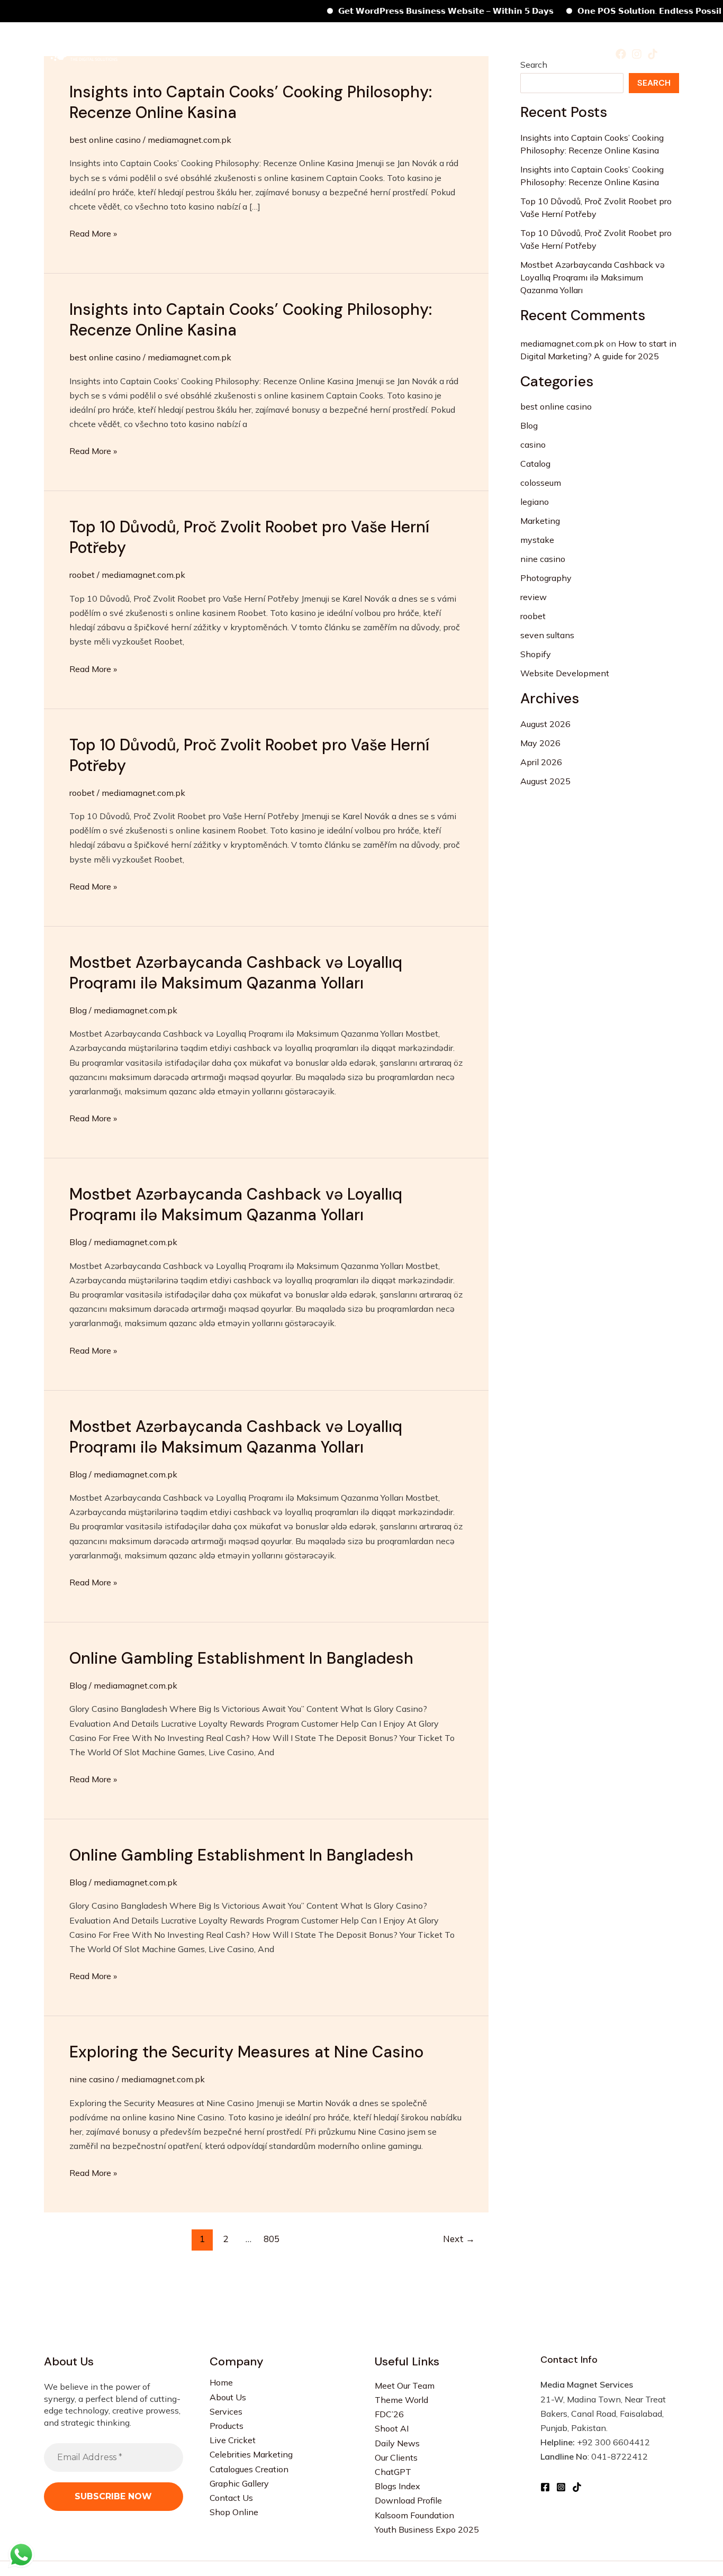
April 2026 (541, 762)
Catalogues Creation (249, 2469)
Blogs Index (397, 2486)
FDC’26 (389, 2414)
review (534, 597)
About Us (228, 2397)
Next (459, 2239)
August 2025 (545, 781)
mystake (537, 540)
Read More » (93, 233)
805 (272, 2239)
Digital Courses (544, 53)
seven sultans (547, 635)
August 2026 (545, 724)
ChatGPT (393, 2472)
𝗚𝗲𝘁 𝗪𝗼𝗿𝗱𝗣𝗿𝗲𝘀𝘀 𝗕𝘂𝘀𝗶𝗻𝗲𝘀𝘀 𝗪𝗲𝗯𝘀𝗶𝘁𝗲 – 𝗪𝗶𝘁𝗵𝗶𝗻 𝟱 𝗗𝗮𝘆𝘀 (415, 11)
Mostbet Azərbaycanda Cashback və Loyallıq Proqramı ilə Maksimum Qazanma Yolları (236, 973)
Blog (78, 1010)
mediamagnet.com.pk (562, 343)
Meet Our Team (405, 2385)
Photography (546, 578)
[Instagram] (637, 54)
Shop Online (234, 2512)
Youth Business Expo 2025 (427, 2529)
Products (279, 53)
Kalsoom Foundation (414, 2515)
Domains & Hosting (458, 53)
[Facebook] (621, 54)
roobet (82, 575)
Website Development (565, 673)
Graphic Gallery (239, 2483)
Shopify (536, 654)
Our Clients (396, 2457)
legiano (535, 502)
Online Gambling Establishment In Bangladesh (241, 1658)
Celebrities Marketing (359, 53)
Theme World (401, 2400)
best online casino (105, 140)
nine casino (92, 2079)
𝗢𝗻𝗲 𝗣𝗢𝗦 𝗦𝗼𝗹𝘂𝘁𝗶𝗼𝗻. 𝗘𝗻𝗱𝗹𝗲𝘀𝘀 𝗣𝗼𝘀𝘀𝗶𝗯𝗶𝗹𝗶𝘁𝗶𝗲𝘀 (632, 11)
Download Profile (408, 2500)
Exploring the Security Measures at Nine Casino (246, 2052)
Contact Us (231, 2498)
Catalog (535, 464)
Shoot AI (392, 2428)
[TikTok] (653, 54)
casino (533, 445)
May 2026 (540, 743)
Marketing (540, 521)
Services (228, 53)
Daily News (397, 2443)
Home (188, 53)
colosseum (541, 483)
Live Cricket (233, 2440)
